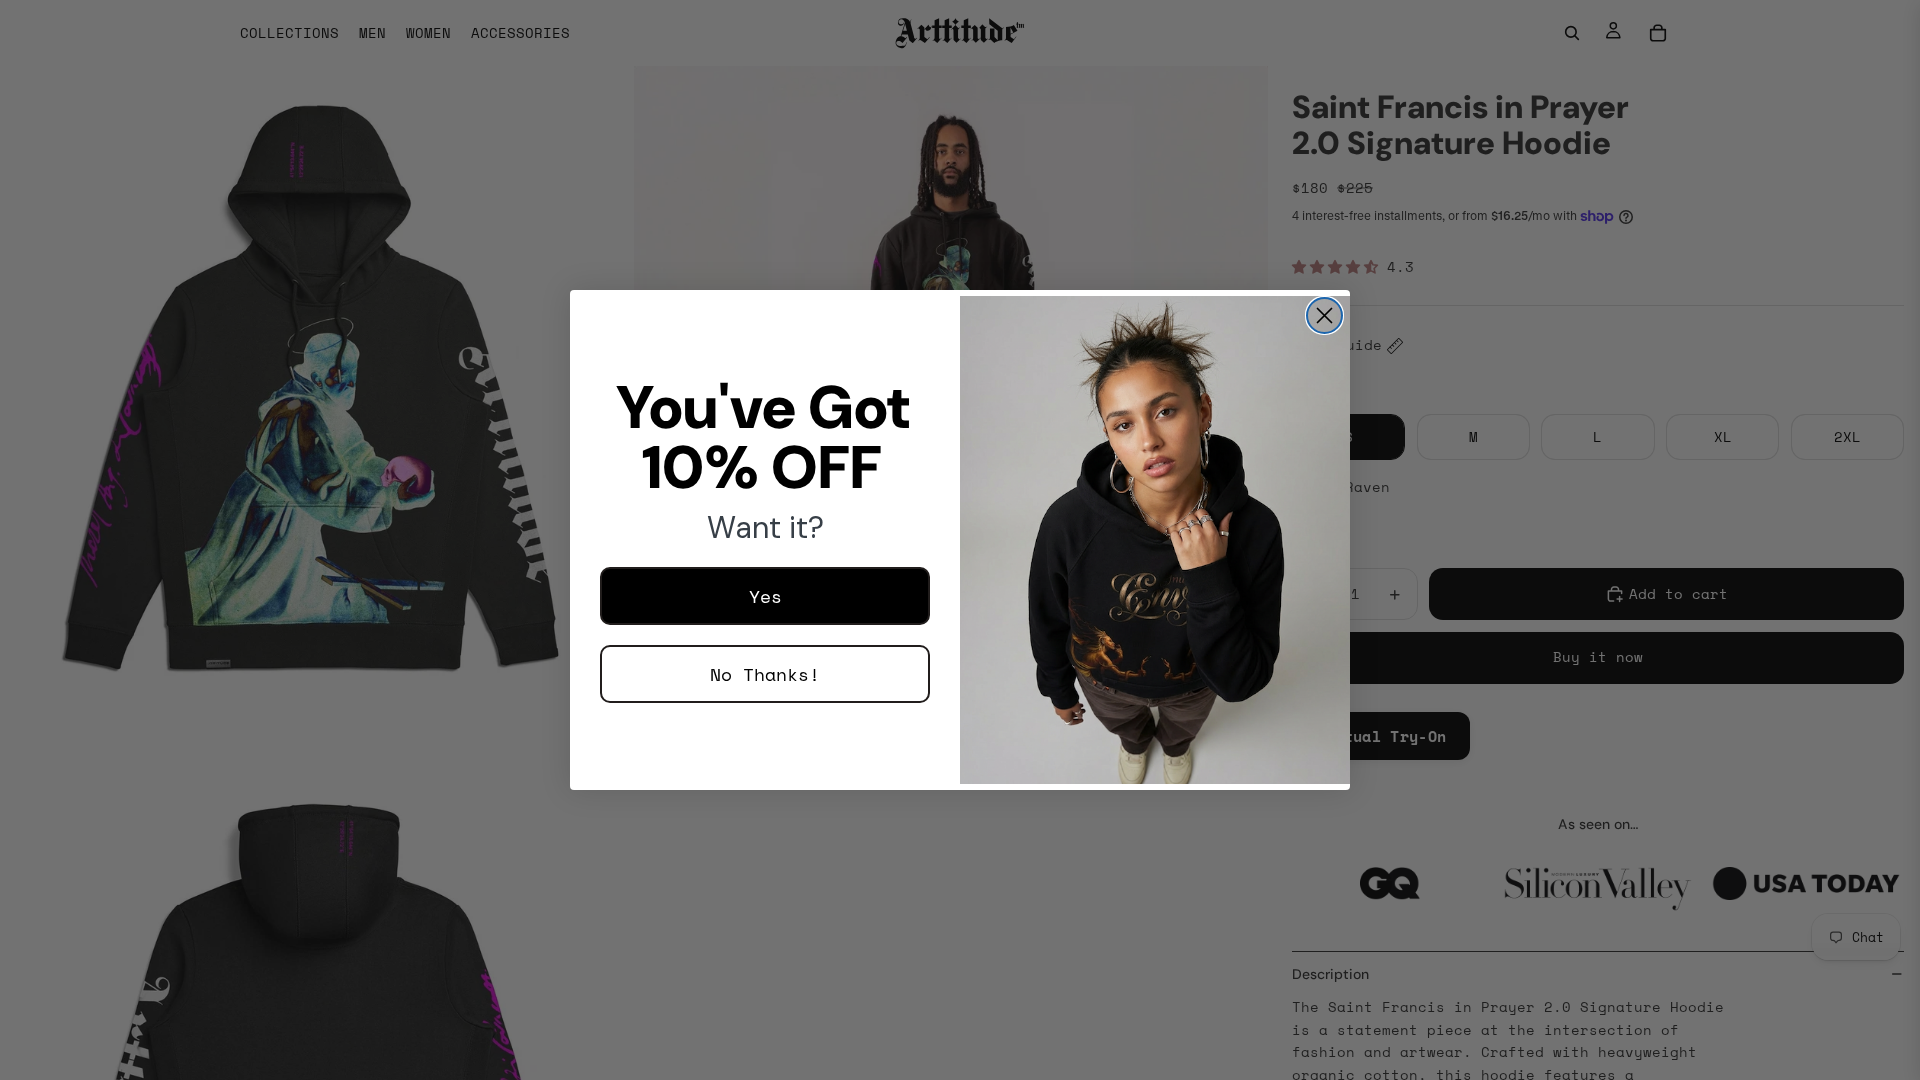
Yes (765, 596)
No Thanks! (765, 674)
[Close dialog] (1324, 315)
